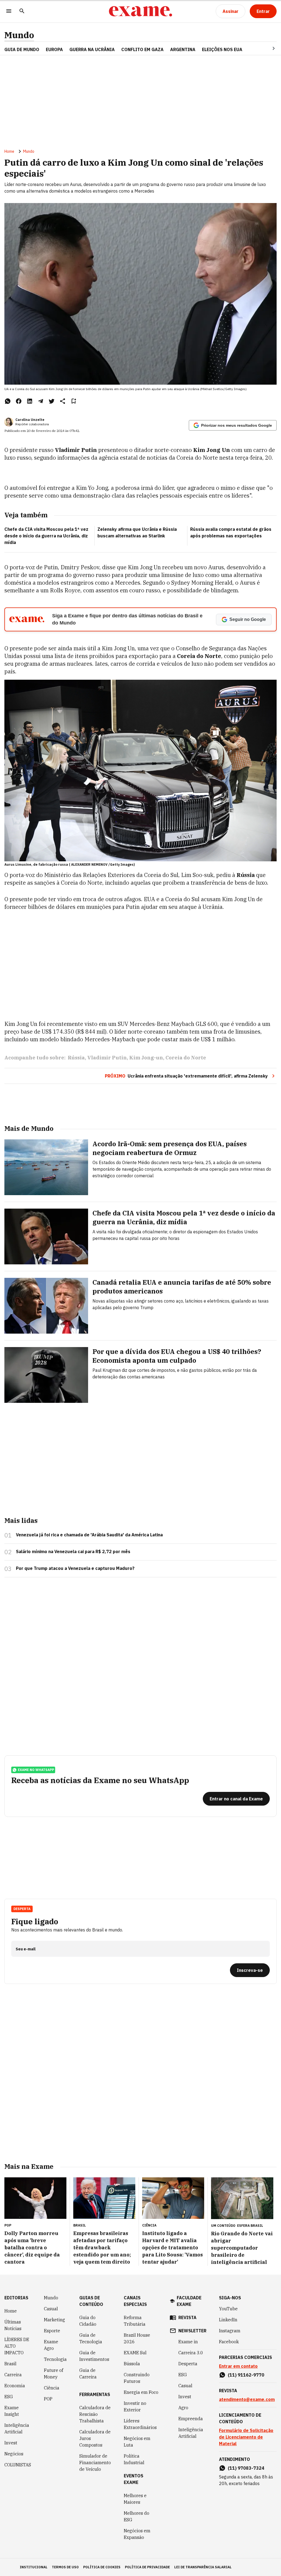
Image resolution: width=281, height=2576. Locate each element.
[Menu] (9, 11)
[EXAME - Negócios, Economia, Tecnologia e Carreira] (140, 11)
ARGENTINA (183, 49)
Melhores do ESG (137, 2516)
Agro (183, 2408)
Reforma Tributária (135, 2321)
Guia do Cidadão (88, 2321)
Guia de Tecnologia (91, 2338)
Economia (15, 2386)
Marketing (54, 2320)
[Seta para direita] (267, 48)
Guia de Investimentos (94, 2356)
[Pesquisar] (22, 11)
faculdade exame (189, 2301)
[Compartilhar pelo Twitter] (52, 401)
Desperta (188, 2364)
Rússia (76, 1058)
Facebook (229, 2342)
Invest (11, 2443)
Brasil (10, 2364)
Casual (51, 2309)
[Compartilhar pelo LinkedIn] (30, 401)
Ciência (52, 2388)
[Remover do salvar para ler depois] (74, 401)
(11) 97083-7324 (246, 2468)
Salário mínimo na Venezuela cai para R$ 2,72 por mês (73, 1551)
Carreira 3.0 (191, 2353)
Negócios (14, 2454)
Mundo (19, 35)
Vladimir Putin (107, 1058)
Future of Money (54, 2374)
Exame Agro (51, 2345)
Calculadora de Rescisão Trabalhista (95, 2414)
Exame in (188, 2342)
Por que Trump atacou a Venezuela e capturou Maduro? (75, 1568)
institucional (34, 2567)
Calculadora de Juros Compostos (95, 2438)
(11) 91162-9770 (246, 2375)
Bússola (132, 2364)
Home (9, 151)
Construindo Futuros (137, 2378)
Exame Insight (12, 2411)
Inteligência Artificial (17, 2428)
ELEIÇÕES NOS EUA (222, 49)
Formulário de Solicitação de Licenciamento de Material (246, 2437)
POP (48, 2399)
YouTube (228, 2309)
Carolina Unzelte (30, 420)
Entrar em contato (238, 2366)
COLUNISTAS (18, 2465)
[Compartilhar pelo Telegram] (41, 401)
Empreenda (191, 2419)
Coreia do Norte (186, 1058)
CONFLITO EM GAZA (142, 49)
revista (187, 2317)
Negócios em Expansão (137, 2534)
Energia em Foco (141, 2392)
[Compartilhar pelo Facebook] (19, 401)
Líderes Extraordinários (140, 2424)
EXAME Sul (135, 2353)
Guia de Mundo (22, 49)
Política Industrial (134, 2459)
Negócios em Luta (137, 2442)
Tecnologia (55, 2359)
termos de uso (65, 2567)
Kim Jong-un (146, 1058)
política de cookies (102, 2567)
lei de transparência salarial (203, 2567)
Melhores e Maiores (135, 2499)
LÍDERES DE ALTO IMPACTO (17, 2346)
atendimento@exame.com (247, 2399)
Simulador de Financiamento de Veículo (95, 2463)
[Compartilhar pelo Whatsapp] (8, 401)
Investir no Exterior (135, 2406)
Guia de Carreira (88, 2374)
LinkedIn (228, 2320)
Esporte (52, 2331)
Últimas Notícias (13, 2325)
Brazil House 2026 (137, 2338)
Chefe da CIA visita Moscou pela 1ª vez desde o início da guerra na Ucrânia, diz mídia (46, 536)
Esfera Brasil (250, 2226)
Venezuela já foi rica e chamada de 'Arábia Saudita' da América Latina (89, 1535)
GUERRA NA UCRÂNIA (92, 49)
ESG (9, 2397)
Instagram (230, 2331)
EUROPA (54, 49)
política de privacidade (147, 2567)
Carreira (13, 2375)
